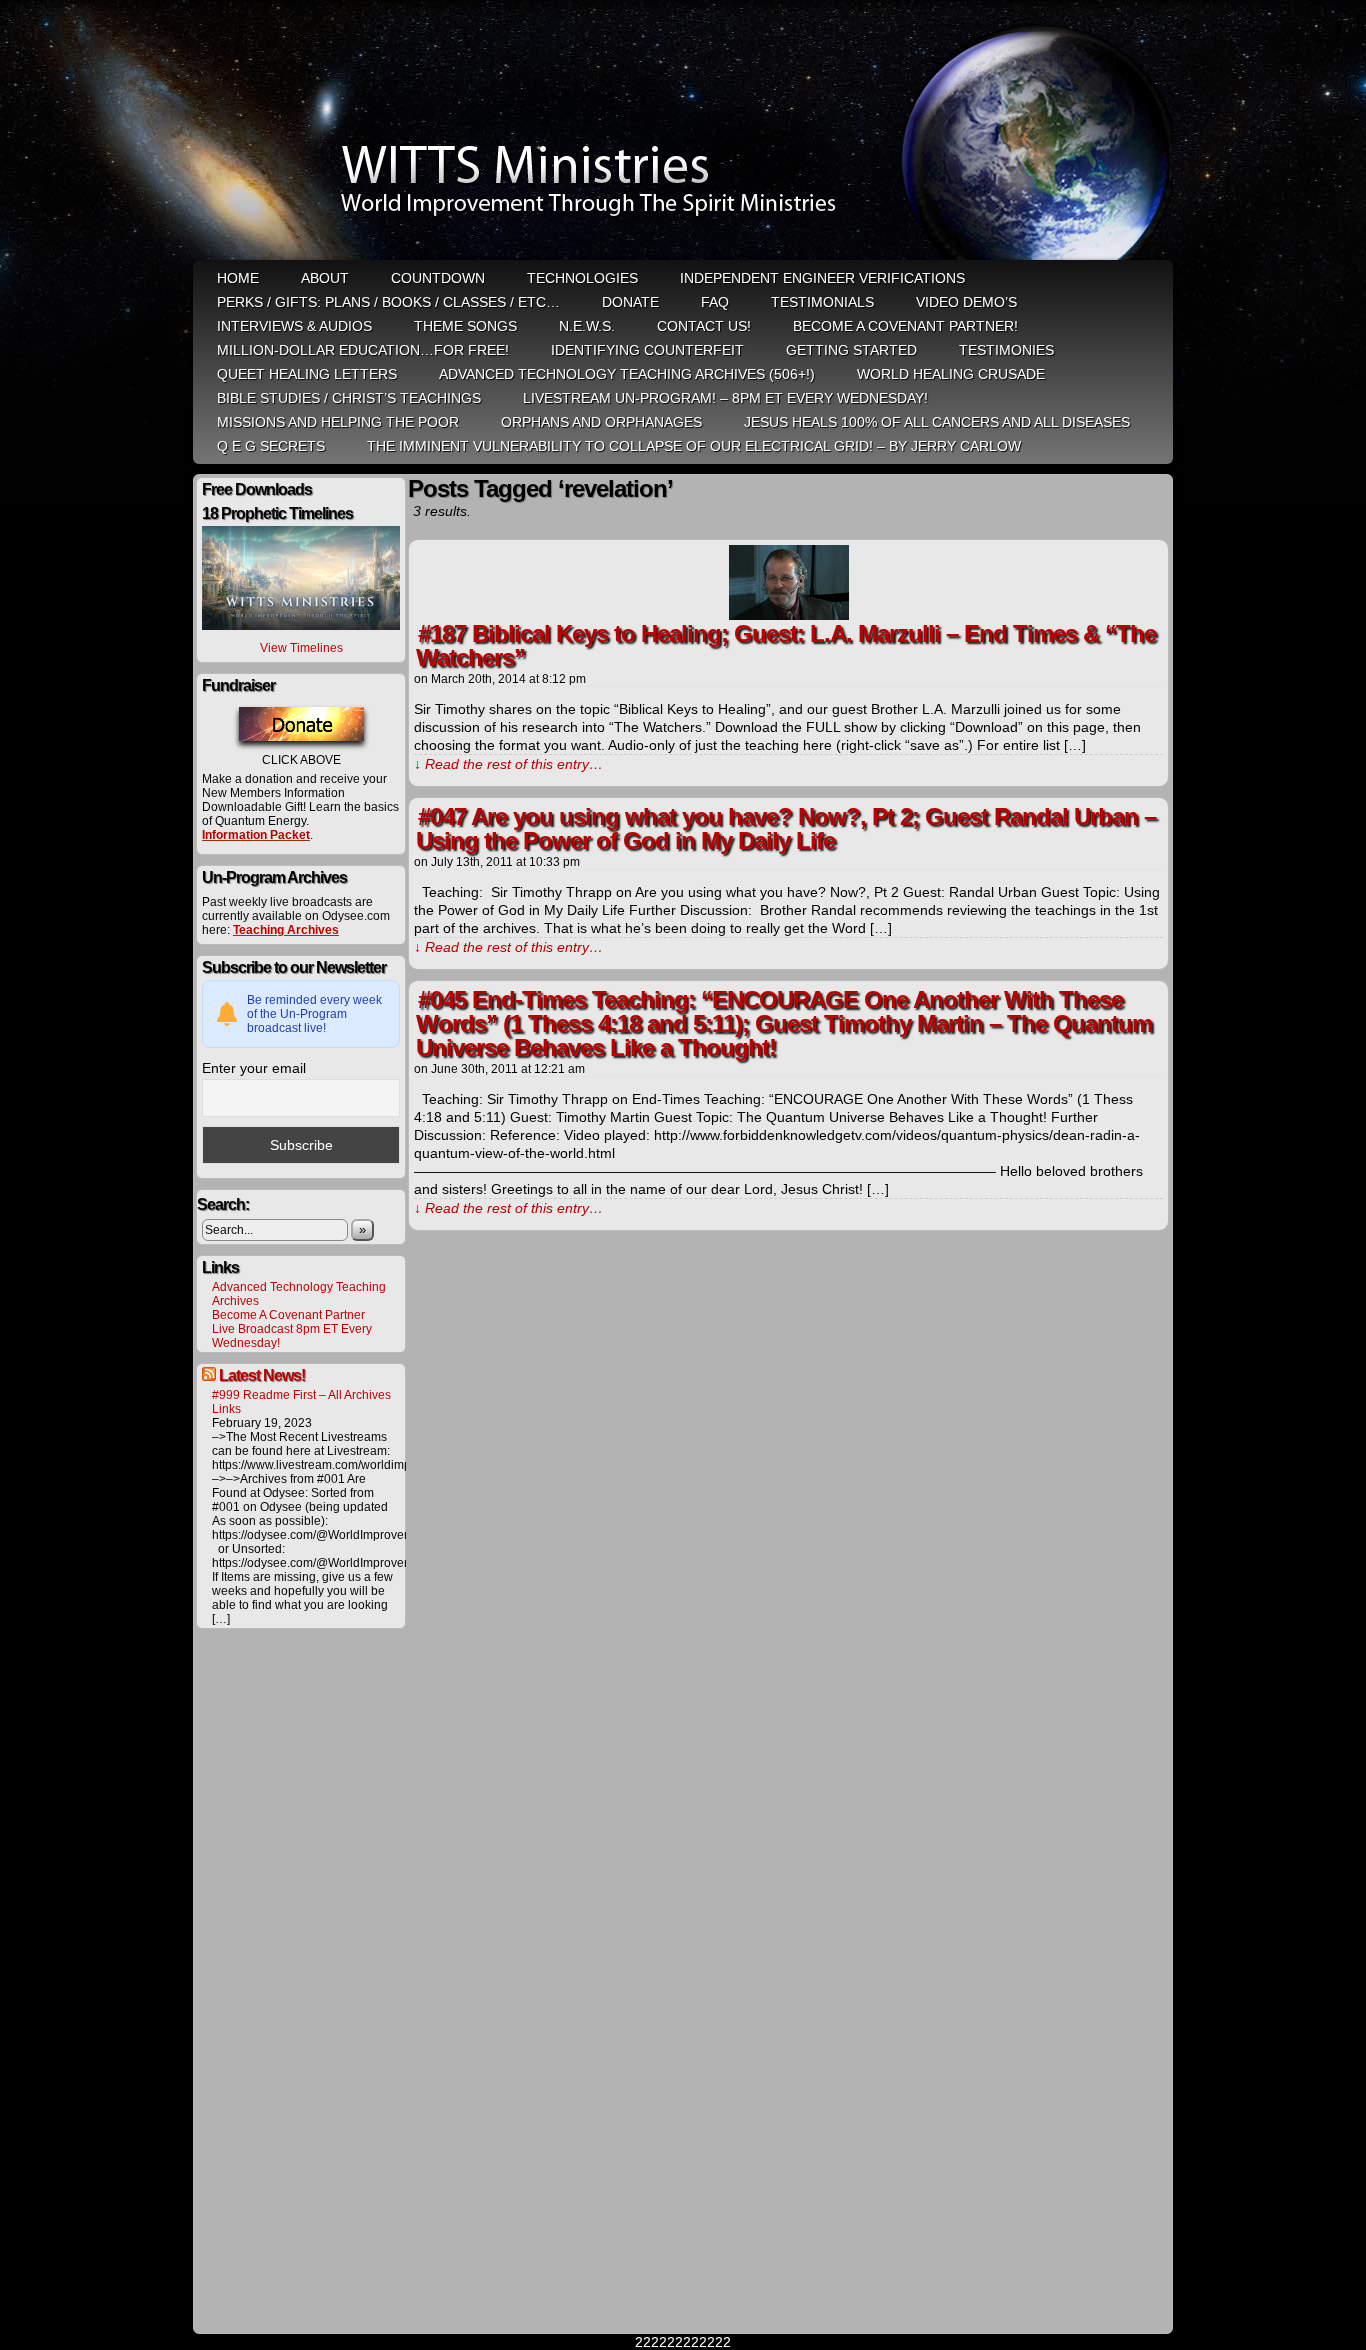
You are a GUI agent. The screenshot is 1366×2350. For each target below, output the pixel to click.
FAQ (715, 302)
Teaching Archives (286, 930)
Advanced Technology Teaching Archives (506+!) (627, 374)
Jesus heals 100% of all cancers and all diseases (937, 422)
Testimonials (822, 302)
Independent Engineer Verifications (822, 278)
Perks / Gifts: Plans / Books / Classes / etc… (388, 302)
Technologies (582, 278)
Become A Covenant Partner (288, 1315)
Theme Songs (465, 326)
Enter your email (254, 1068)
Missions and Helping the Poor (338, 422)
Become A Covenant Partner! (905, 326)
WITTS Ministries (685, 132)
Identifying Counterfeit (647, 350)
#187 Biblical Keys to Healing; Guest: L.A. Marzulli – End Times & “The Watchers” (786, 645)
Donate (630, 302)
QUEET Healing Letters (307, 374)
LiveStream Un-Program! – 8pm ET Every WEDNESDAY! (725, 398)
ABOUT (325, 278)
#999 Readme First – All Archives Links (301, 1402)
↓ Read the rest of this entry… (508, 764)
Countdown (438, 278)
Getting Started (851, 350)
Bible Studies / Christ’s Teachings (349, 398)
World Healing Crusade (951, 374)
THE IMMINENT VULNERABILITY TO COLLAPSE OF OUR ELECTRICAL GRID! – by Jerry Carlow (694, 446)
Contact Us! (704, 326)
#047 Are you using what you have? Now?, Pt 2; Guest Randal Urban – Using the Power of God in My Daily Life (786, 828)
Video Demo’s (966, 302)
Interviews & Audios (294, 326)
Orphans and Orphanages (601, 422)
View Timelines (301, 648)
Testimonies (1006, 350)
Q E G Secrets (271, 446)
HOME (238, 278)
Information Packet (256, 835)
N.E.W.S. (587, 326)
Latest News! (262, 1375)
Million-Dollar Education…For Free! (363, 350)
